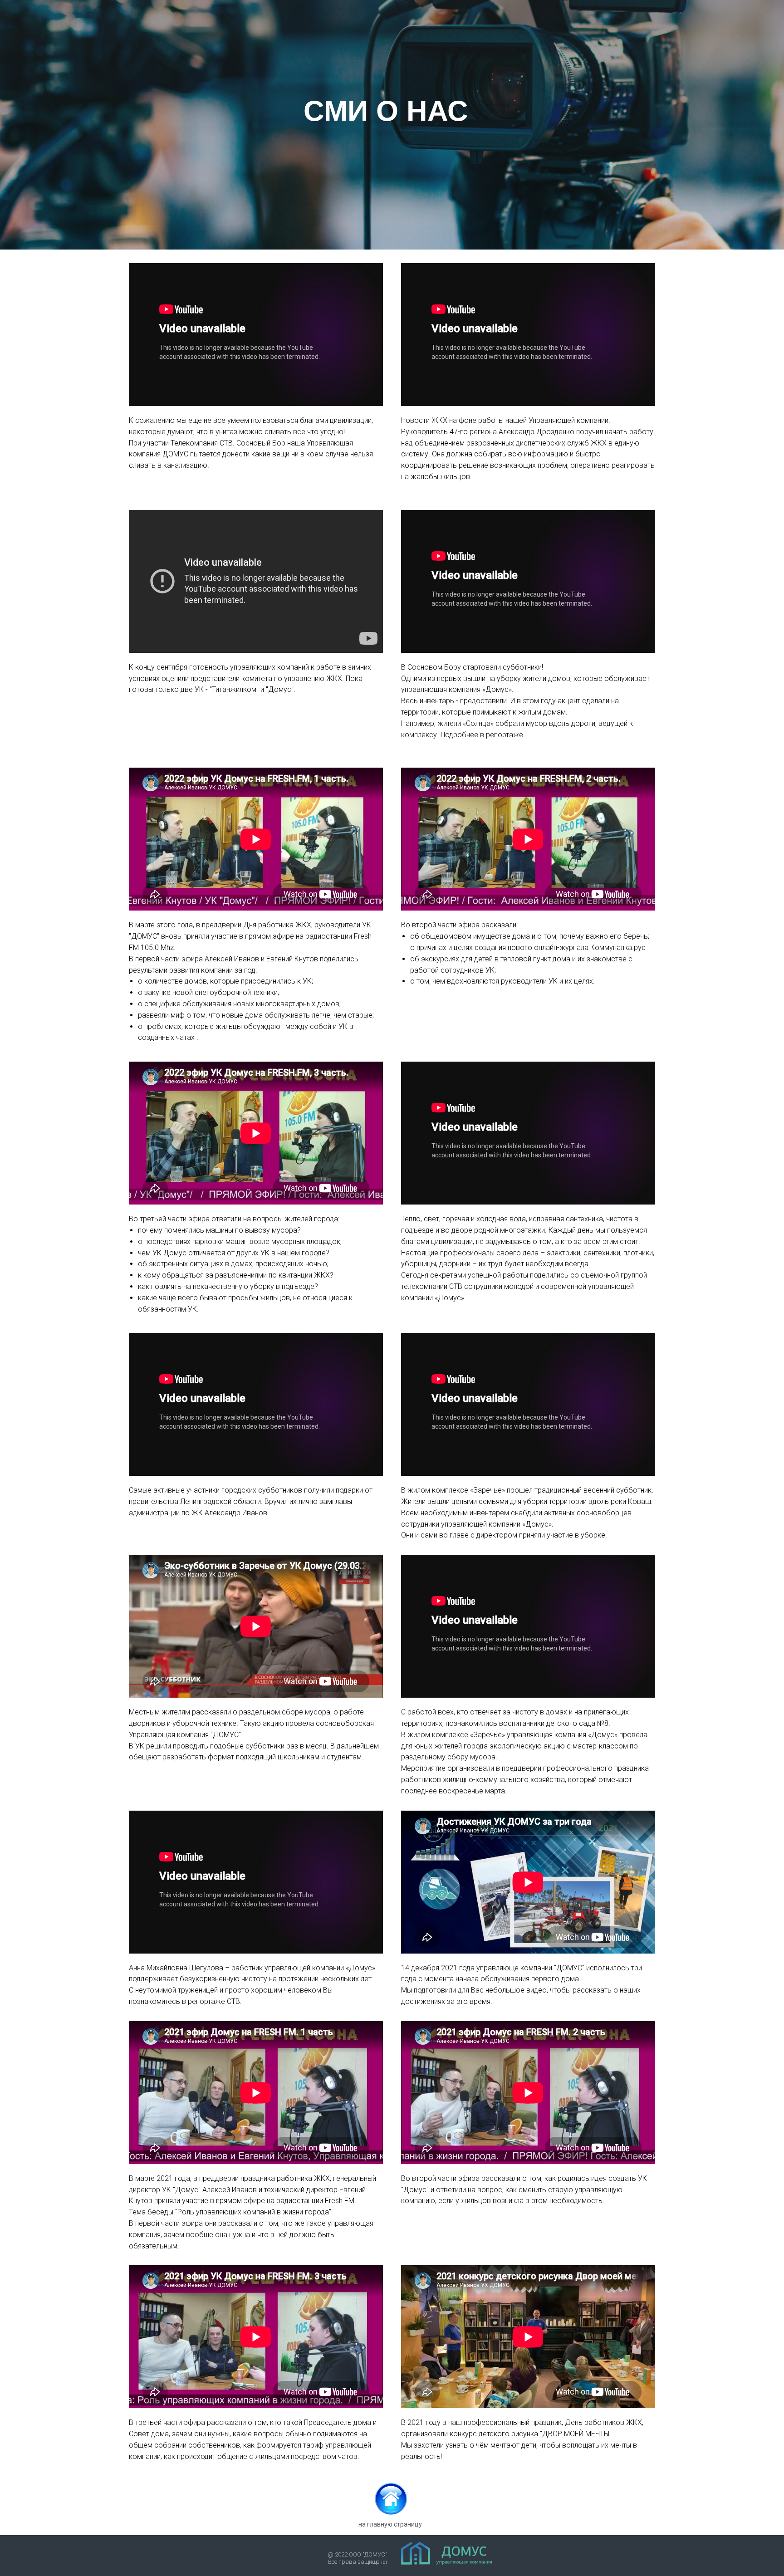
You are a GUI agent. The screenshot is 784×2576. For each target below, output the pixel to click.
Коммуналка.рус (618, 948)
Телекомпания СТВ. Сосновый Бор (228, 443)
